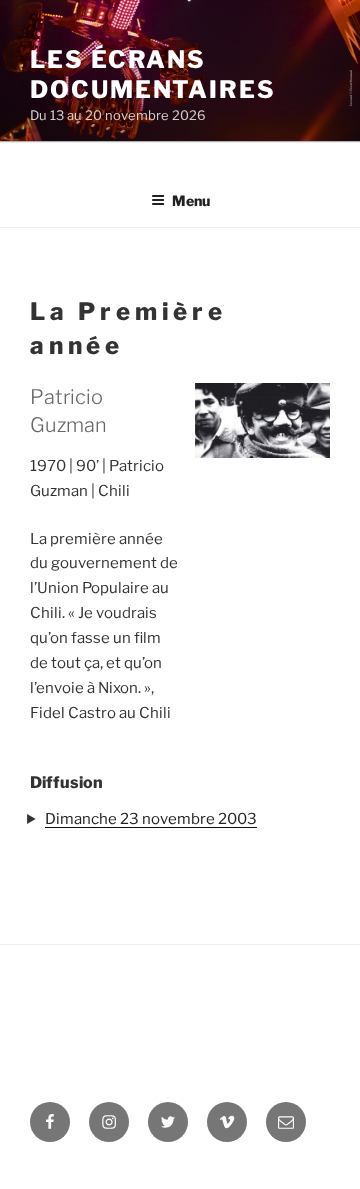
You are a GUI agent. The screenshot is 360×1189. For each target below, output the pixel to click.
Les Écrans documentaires (153, 74)
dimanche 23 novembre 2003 (151, 819)
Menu (191, 200)
